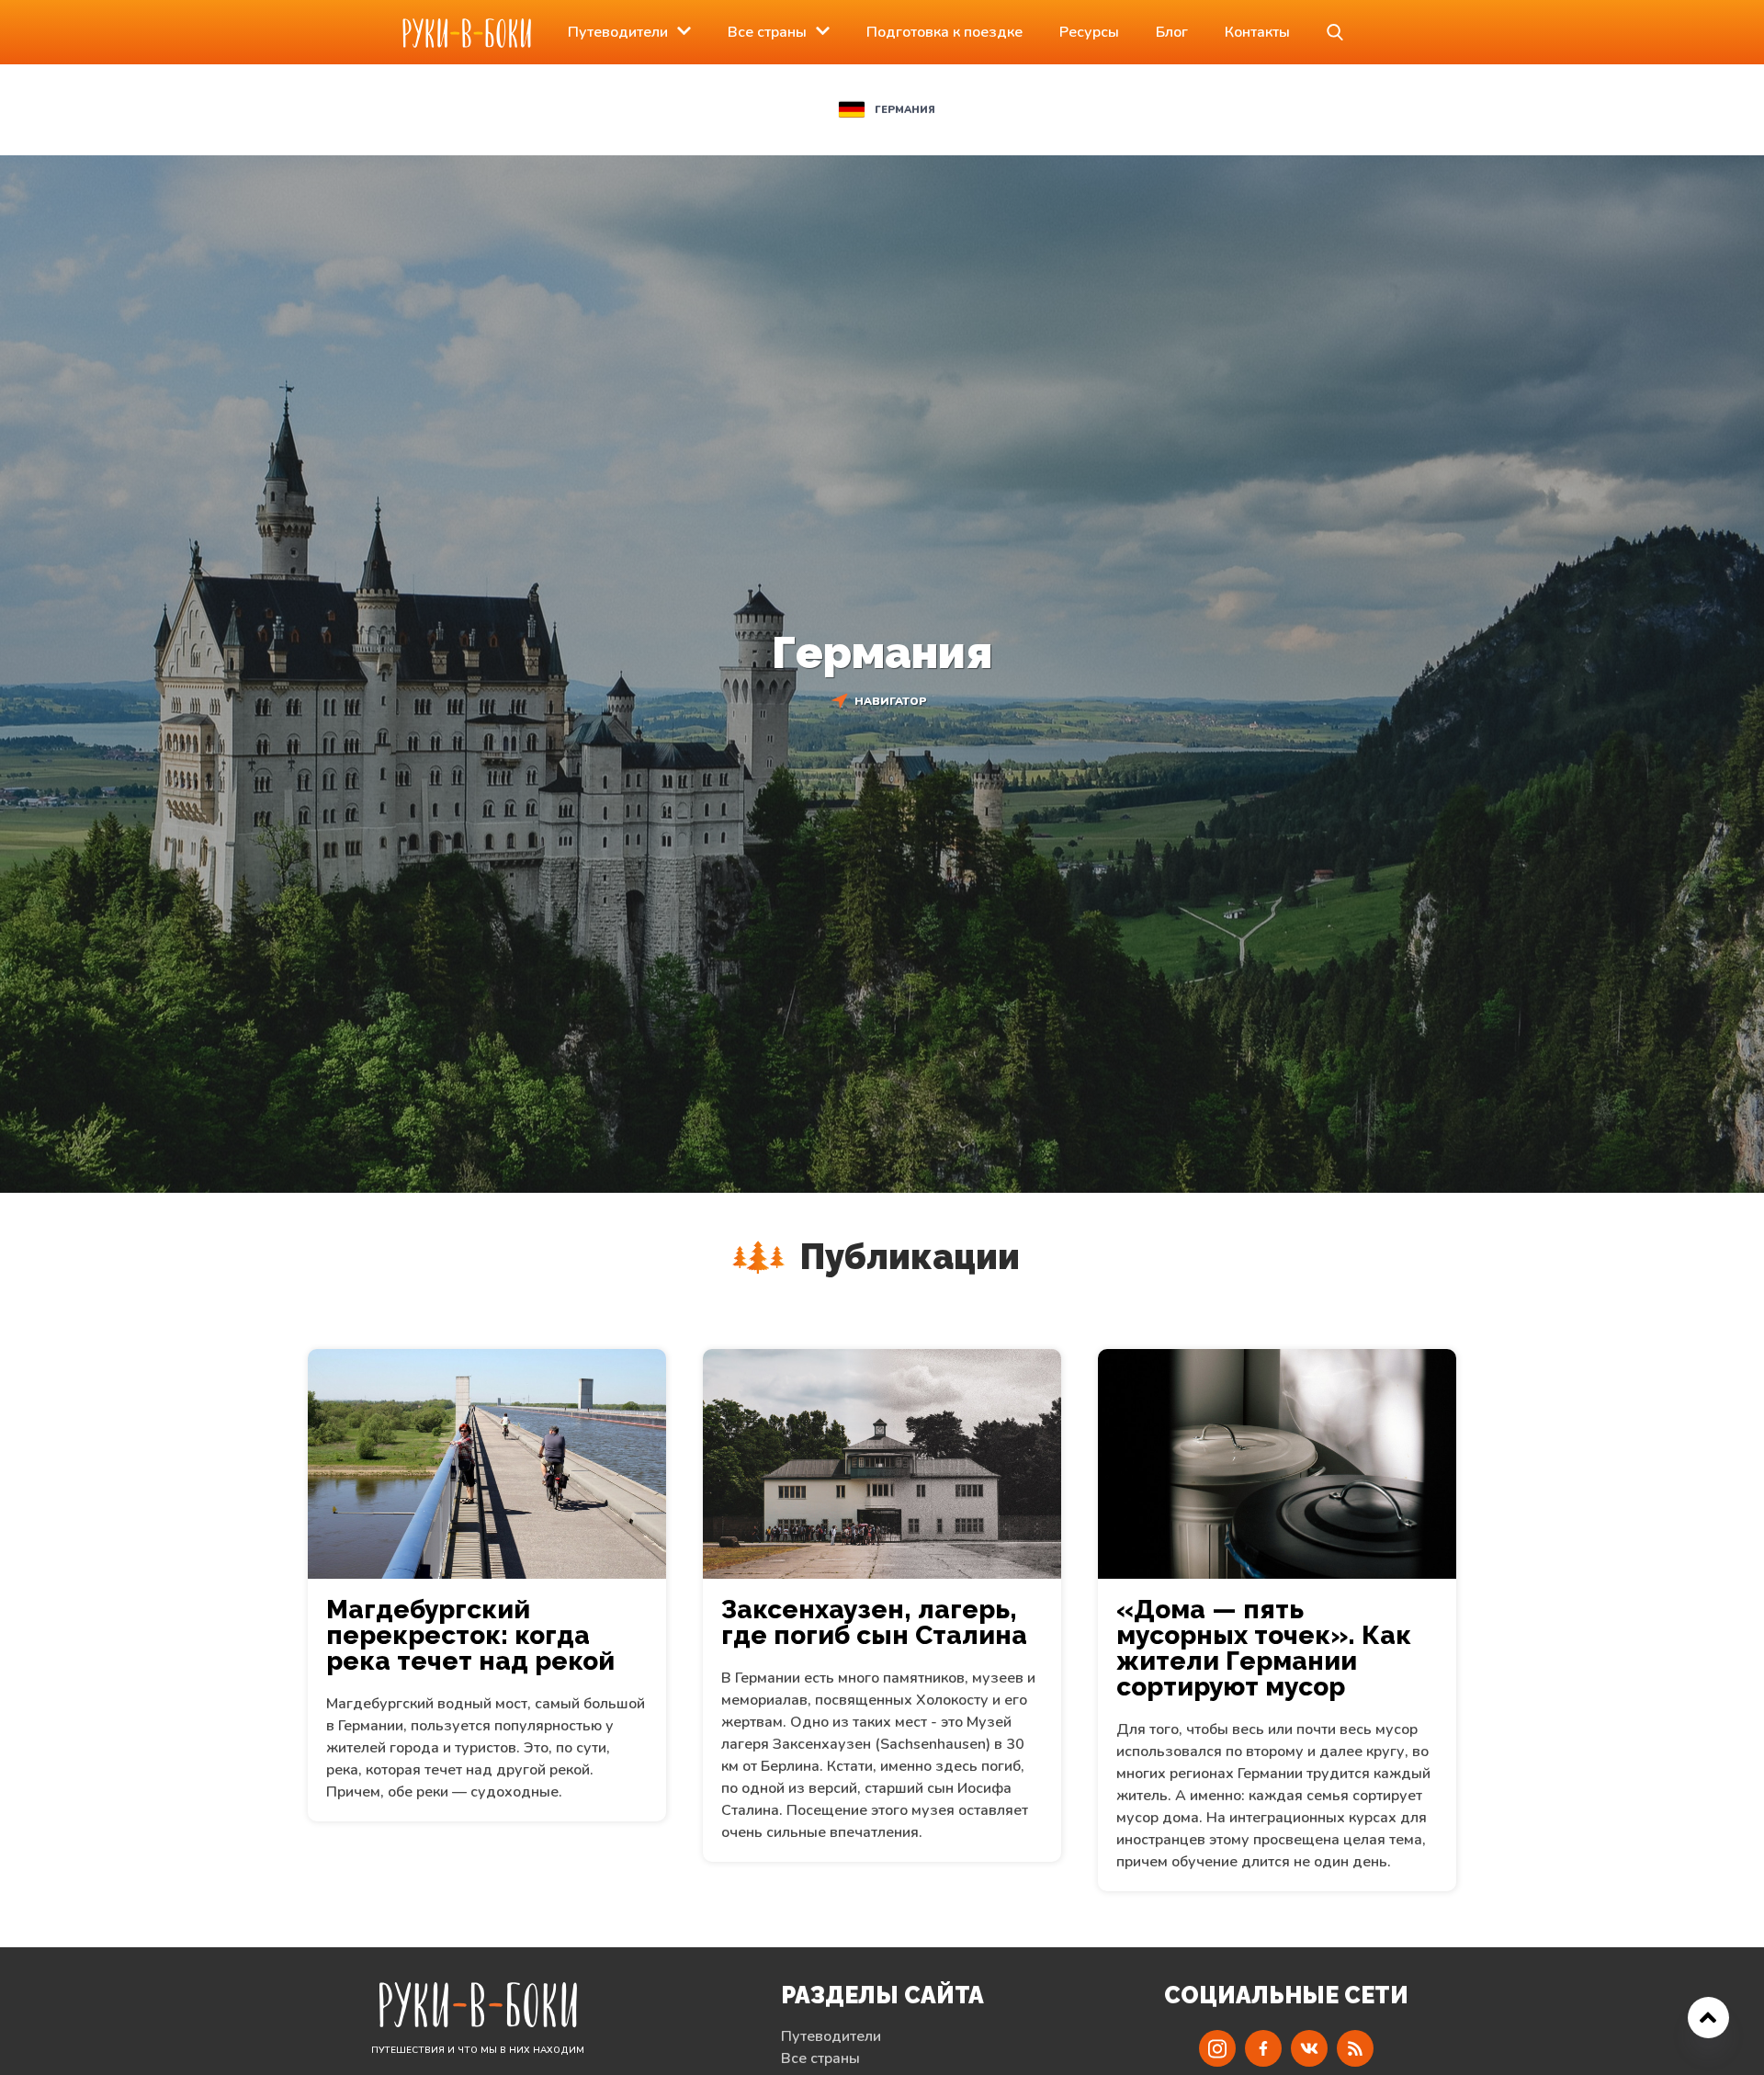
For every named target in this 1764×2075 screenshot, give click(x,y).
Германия (905, 110)
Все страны (767, 32)
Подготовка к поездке (944, 32)
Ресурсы (1089, 32)
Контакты (1257, 32)
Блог (1172, 32)
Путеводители (618, 32)
